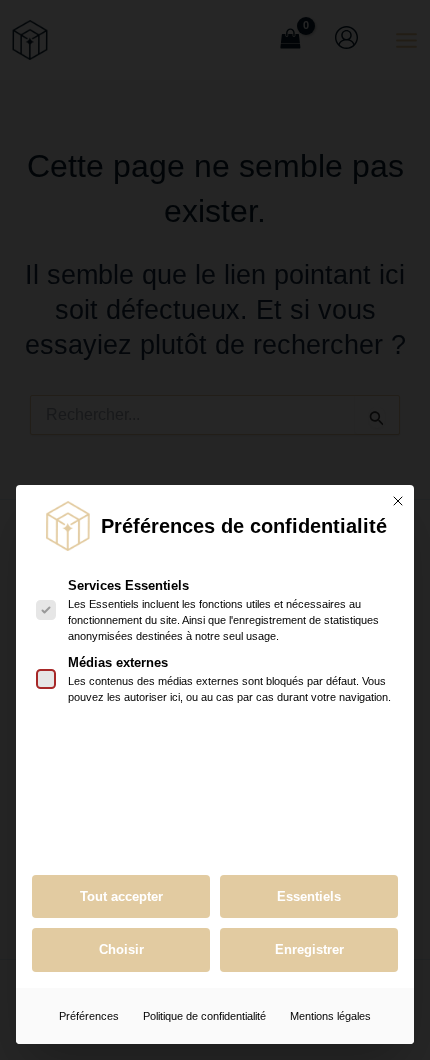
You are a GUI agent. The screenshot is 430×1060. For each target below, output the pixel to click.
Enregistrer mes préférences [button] (309, 950)
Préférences (89, 1016)
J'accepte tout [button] (121, 897)
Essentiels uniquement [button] (309, 897)
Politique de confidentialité (204, 1016)
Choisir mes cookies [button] (121, 950)
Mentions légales (330, 1016)
